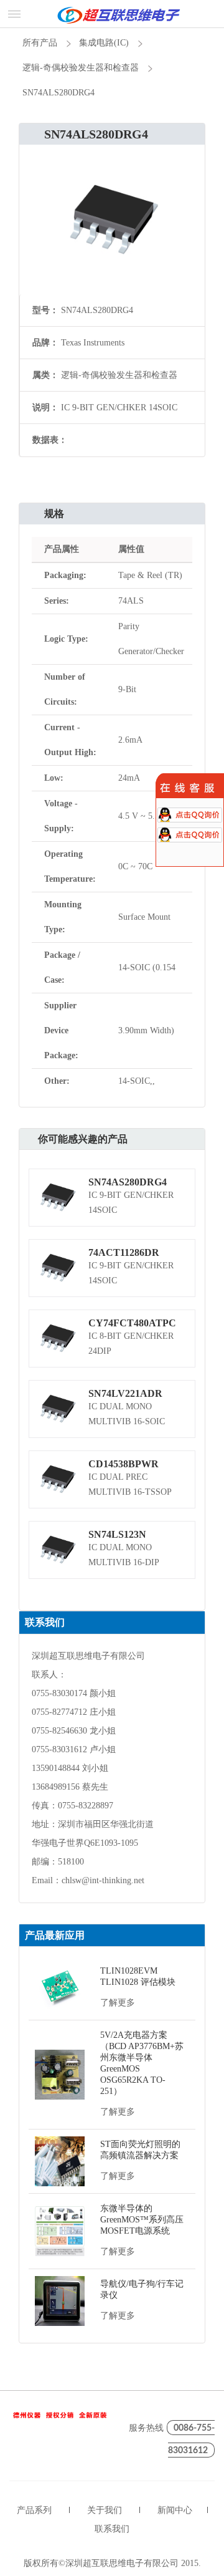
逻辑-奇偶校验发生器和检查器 (81, 68)
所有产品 (40, 43)
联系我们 (112, 2529)
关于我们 (105, 2510)
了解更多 (118, 2003)
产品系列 (34, 2510)
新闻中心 (175, 2510)
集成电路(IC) (104, 43)
